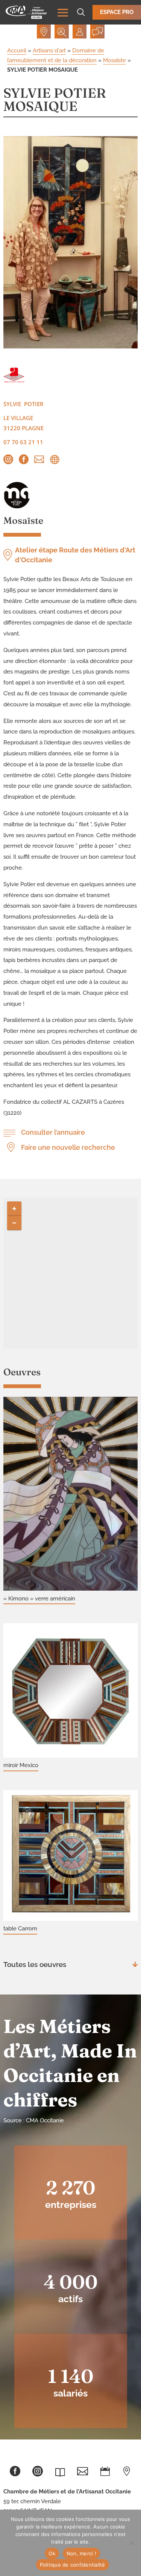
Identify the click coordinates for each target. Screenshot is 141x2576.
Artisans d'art (49, 51)
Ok (52, 2553)
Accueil (17, 51)
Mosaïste (114, 60)
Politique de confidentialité (73, 2565)
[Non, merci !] (132, 2543)
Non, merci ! (81, 2553)
